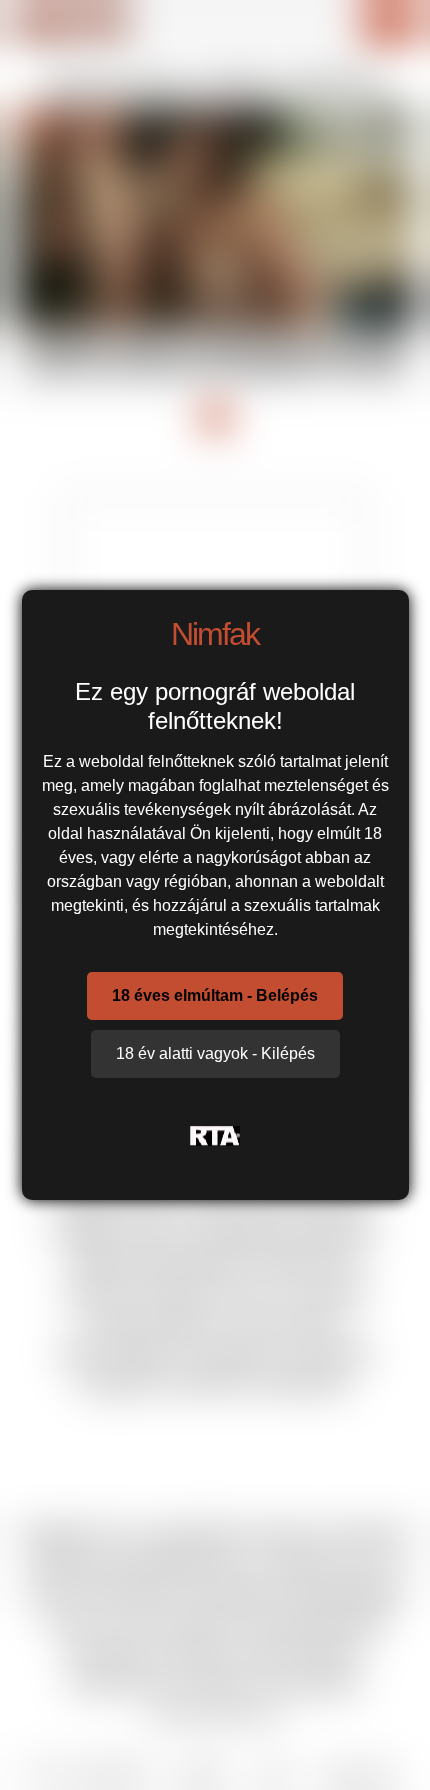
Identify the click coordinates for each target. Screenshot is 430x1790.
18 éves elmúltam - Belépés (215, 995)
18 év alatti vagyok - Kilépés (215, 1053)
